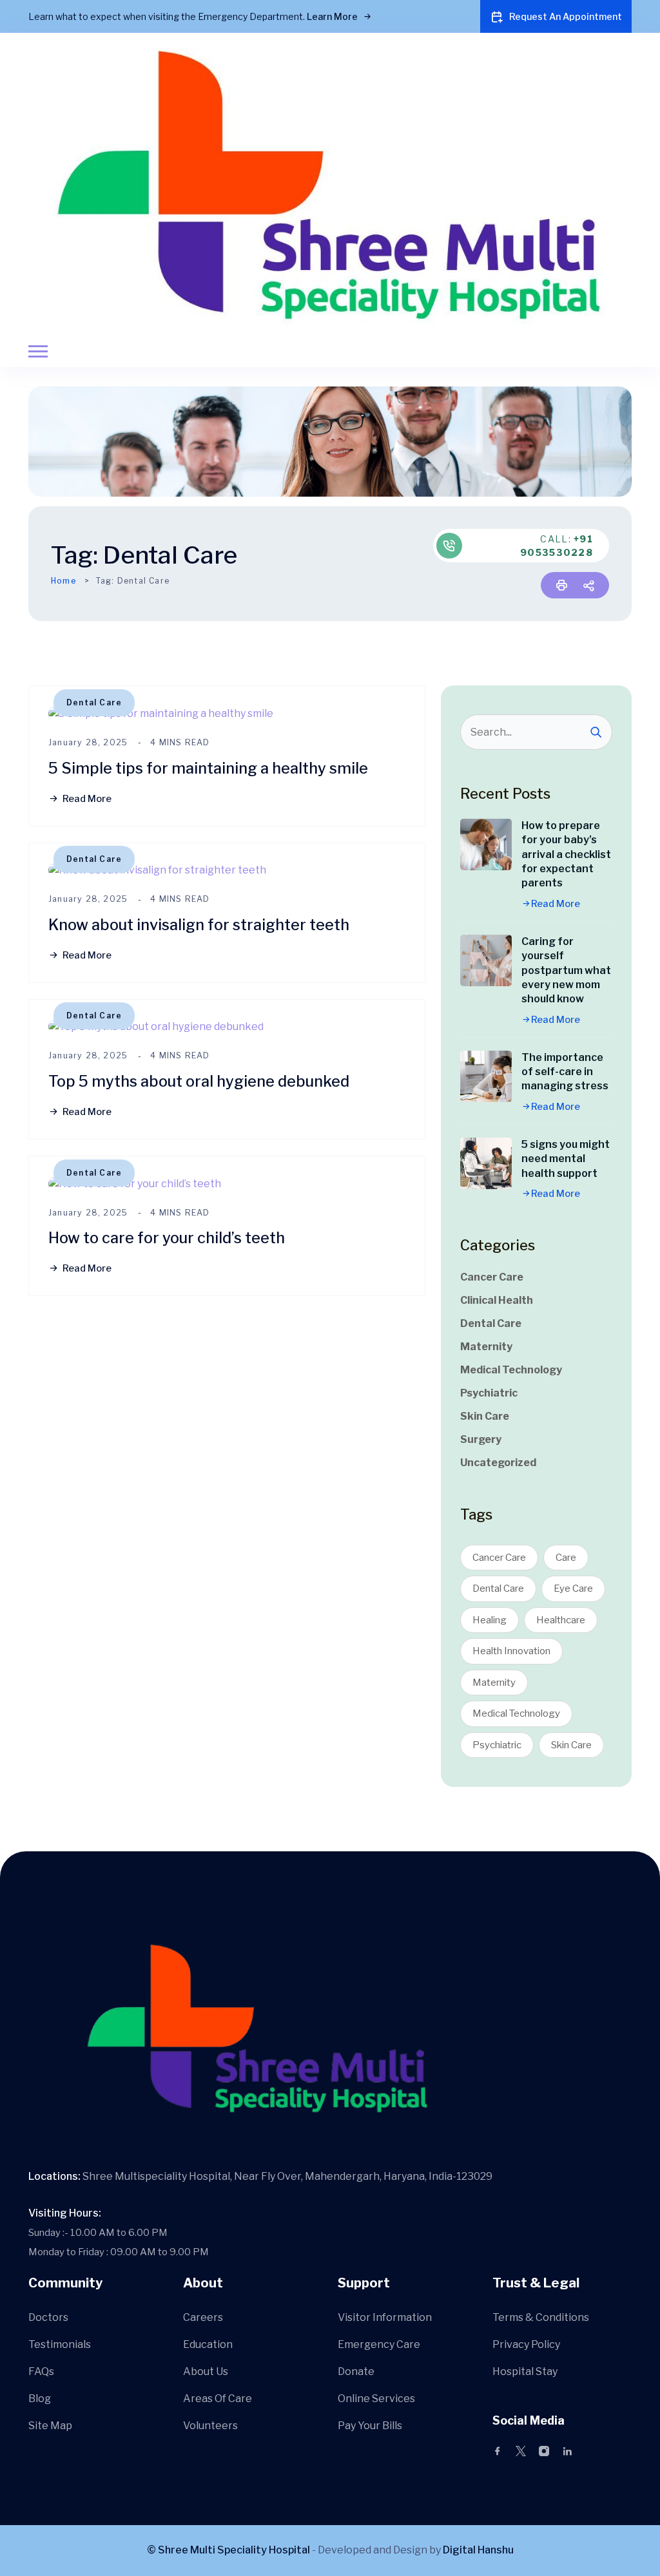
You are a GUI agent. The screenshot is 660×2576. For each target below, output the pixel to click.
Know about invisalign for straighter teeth (199, 925)
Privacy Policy (526, 2344)
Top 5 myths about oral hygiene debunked (199, 1081)
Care (566, 1558)
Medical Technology (511, 1370)
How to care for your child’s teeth (167, 1238)
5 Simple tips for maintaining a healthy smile (208, 768)
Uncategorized (498, 1463)
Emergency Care (379, 2344)
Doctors (48, 2317)
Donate (356, 2371)
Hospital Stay (525, 2371)
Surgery (481, 1439)
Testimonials (60, 2344)
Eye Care (573, 1589)
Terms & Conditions (541, 2317)
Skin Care (485, 1416)
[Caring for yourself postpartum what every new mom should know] (486, 960)
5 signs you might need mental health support (566, 1159)
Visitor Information (385, 2317)
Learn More (333, 16)
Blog (40, 2399)
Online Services (376, 2399)
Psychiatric (489, 1393)
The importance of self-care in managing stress (565, 1072)
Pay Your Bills (370, 2426)
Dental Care (94, 702)
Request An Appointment (566, 16)
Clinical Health (497, 1300)
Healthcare (561, 1620)
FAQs (41, 2371)
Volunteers (210, 2426)
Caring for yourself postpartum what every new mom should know (566, 970)
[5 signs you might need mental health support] (486, 1163)
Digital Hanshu (478, 2550)
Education (208, 2344)
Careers (203, 2317)
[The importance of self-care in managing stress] (486, 1076)
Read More (87, 799)
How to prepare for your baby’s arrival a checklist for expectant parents (566, 854)
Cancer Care (492, 1277)
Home (64, 581)
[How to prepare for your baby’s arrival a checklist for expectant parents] (486, 844)
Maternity (486, 1347)
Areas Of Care (218, 2399)
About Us (206, 2371)
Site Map (50, 2426)
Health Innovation (511, 1651)
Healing (490, 1620)
